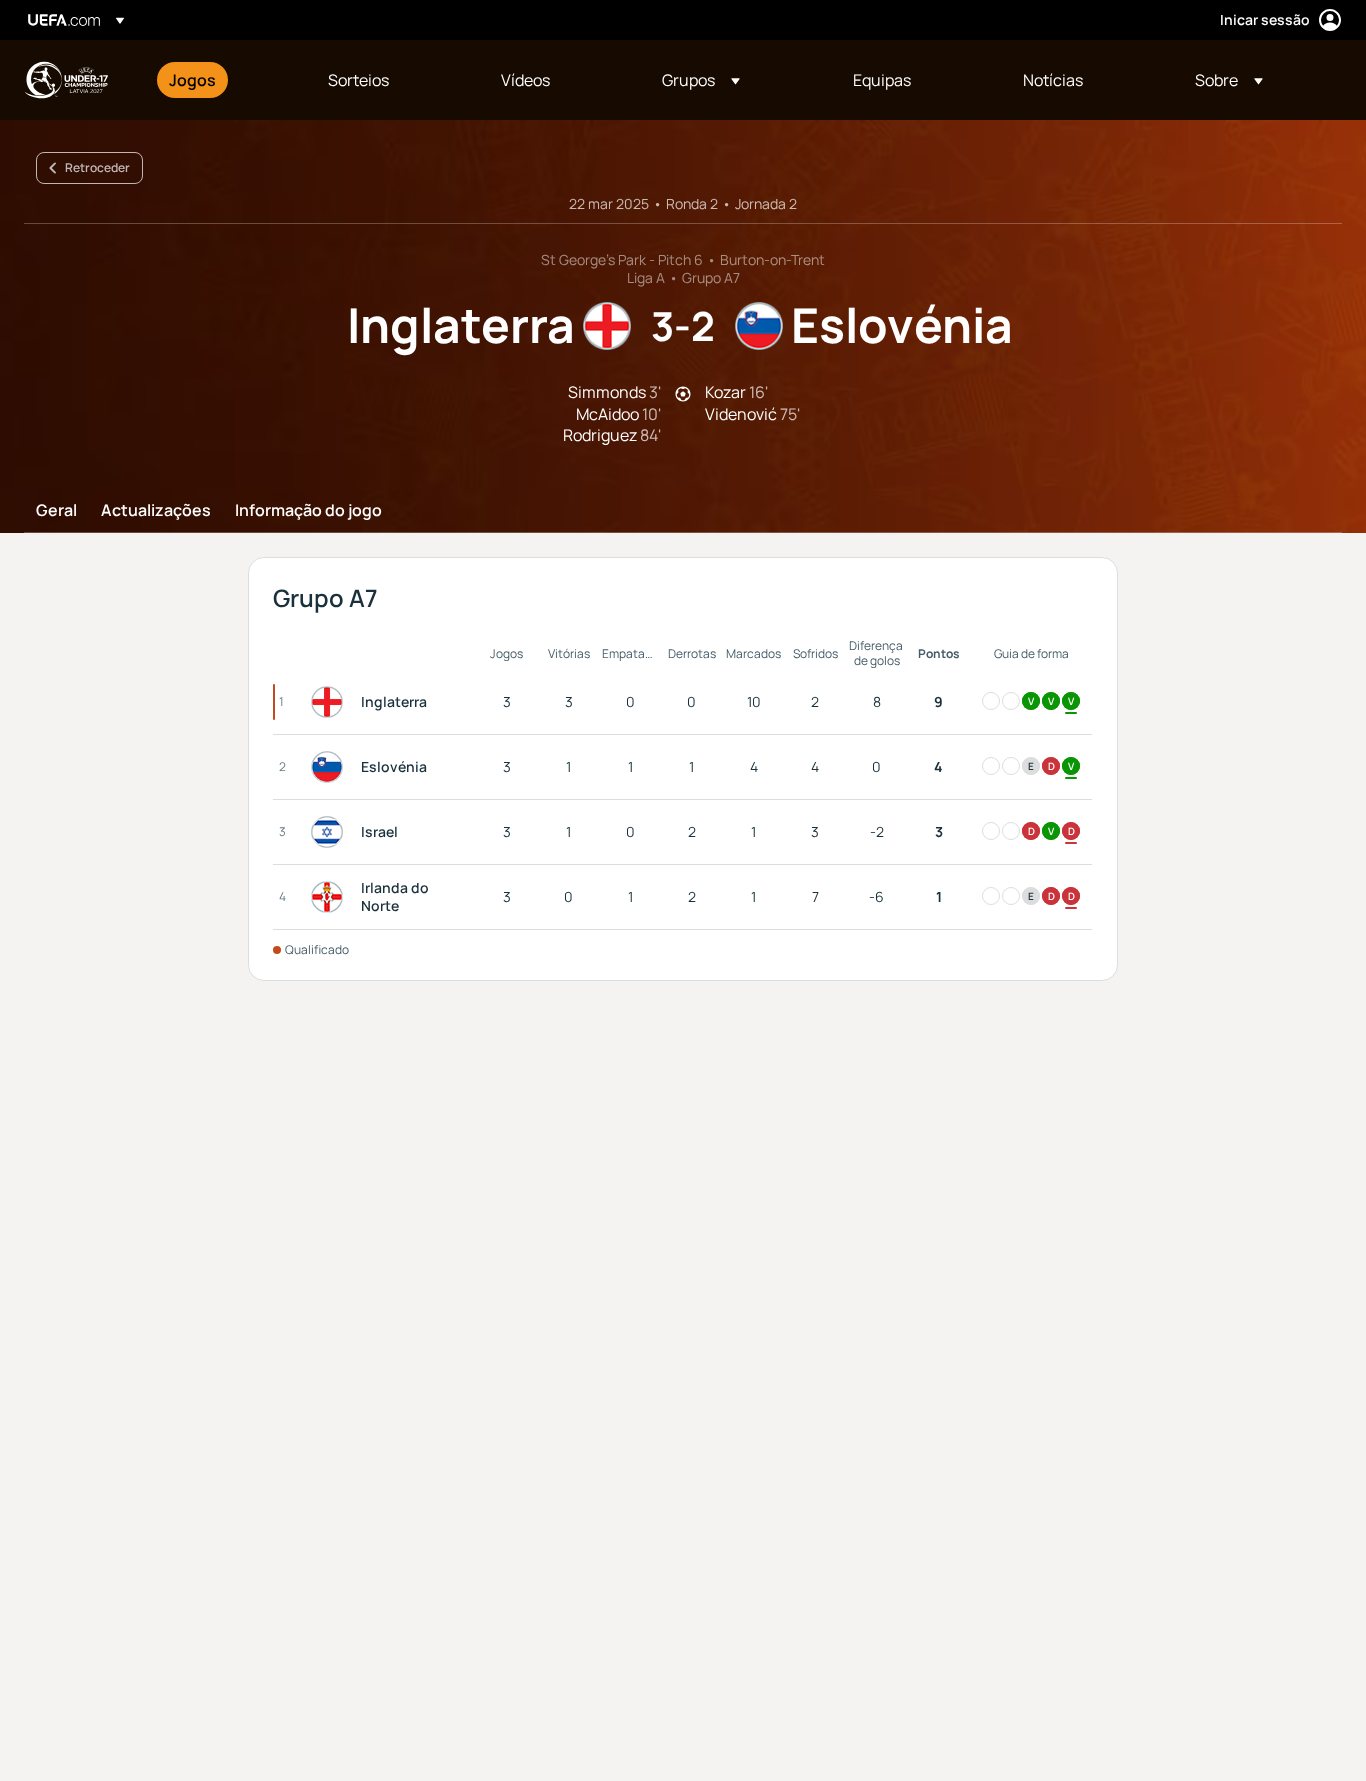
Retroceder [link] (97, 167)
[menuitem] (223, 80)
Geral (56, 511)
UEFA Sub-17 (66, 80)
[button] (701, 80)
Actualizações (156, 511)
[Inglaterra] (331, 702)
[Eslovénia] (331, 767)
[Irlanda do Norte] (331, 897)
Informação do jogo (308, 511)
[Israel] (331, 832)
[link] (192, 80)
